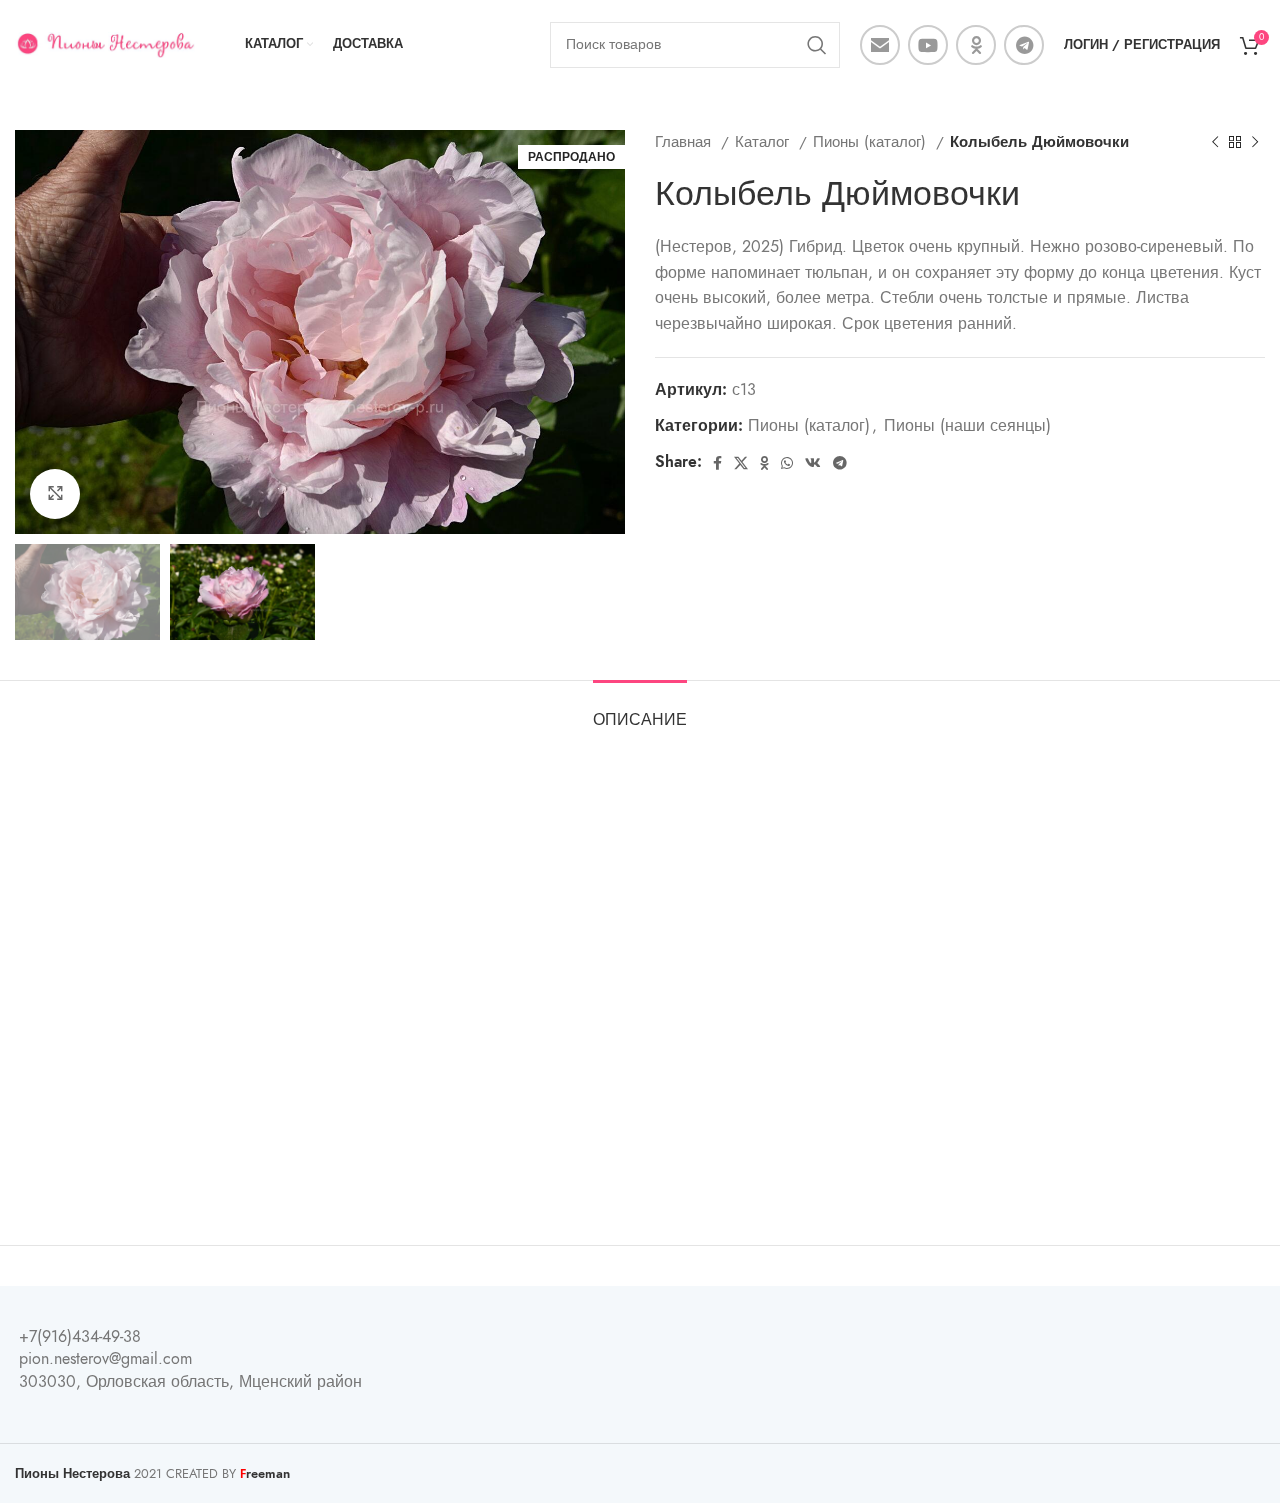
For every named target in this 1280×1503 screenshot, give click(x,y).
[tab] (640, 710)
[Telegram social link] (1024, 45)
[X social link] (741, 463)
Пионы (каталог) (872, 141)
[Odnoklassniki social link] (976, 45)
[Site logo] (105, 44)
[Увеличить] (55, 494)
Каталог (764, 141)
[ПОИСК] (817, 45)
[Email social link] (880, 45)
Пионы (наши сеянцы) (967, 426)
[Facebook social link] (717, 463)
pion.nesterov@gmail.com (105, 1359)
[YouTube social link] (928, 45)
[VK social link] (813, 463)
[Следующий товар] (1255, 142)
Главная (685, 141)
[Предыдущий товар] (1215, 142)
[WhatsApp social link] (787, 463)
